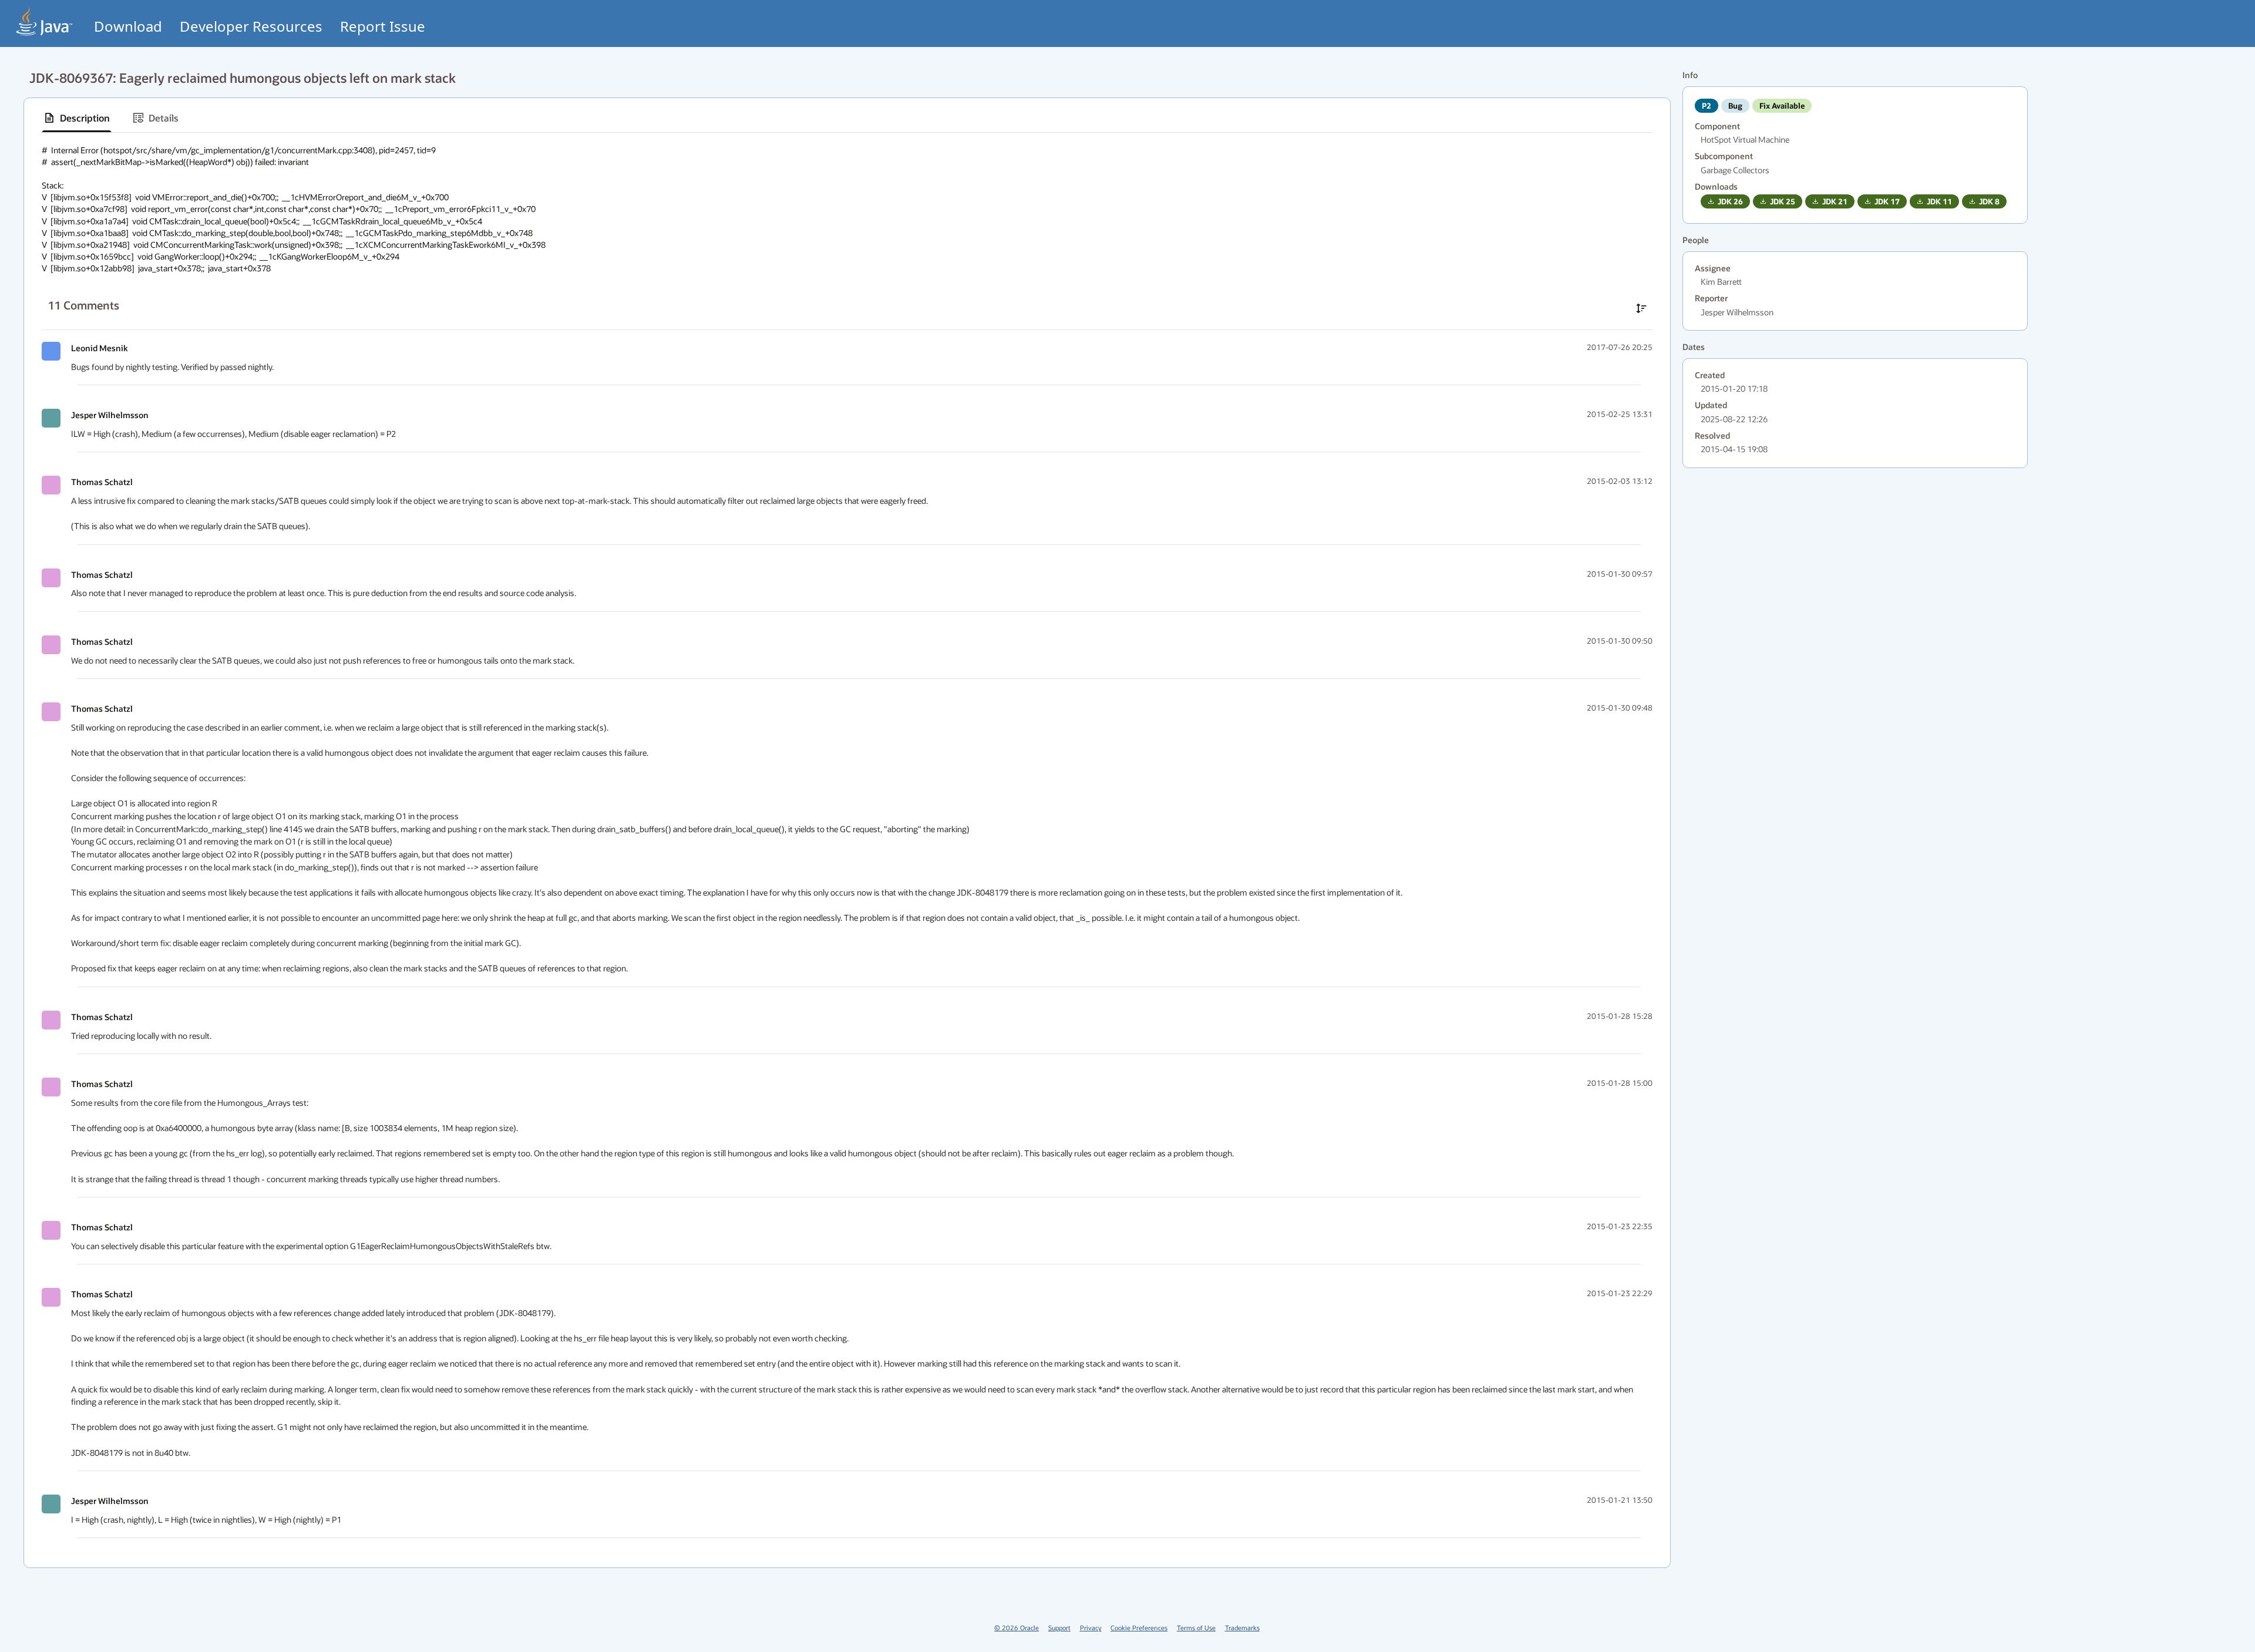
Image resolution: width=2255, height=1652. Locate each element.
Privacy (1091, 1628)
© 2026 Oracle (1017, 1628)
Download (128, 26)
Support (1059, 1628)
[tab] (77, 118)
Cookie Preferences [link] (1139, 1628)
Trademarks (1242, 1628)
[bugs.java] (45, 21)
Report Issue (383, 26)
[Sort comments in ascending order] (1641, 308)
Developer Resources (251, 26)
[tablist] (847, 118)
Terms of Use (1196, 1628)
